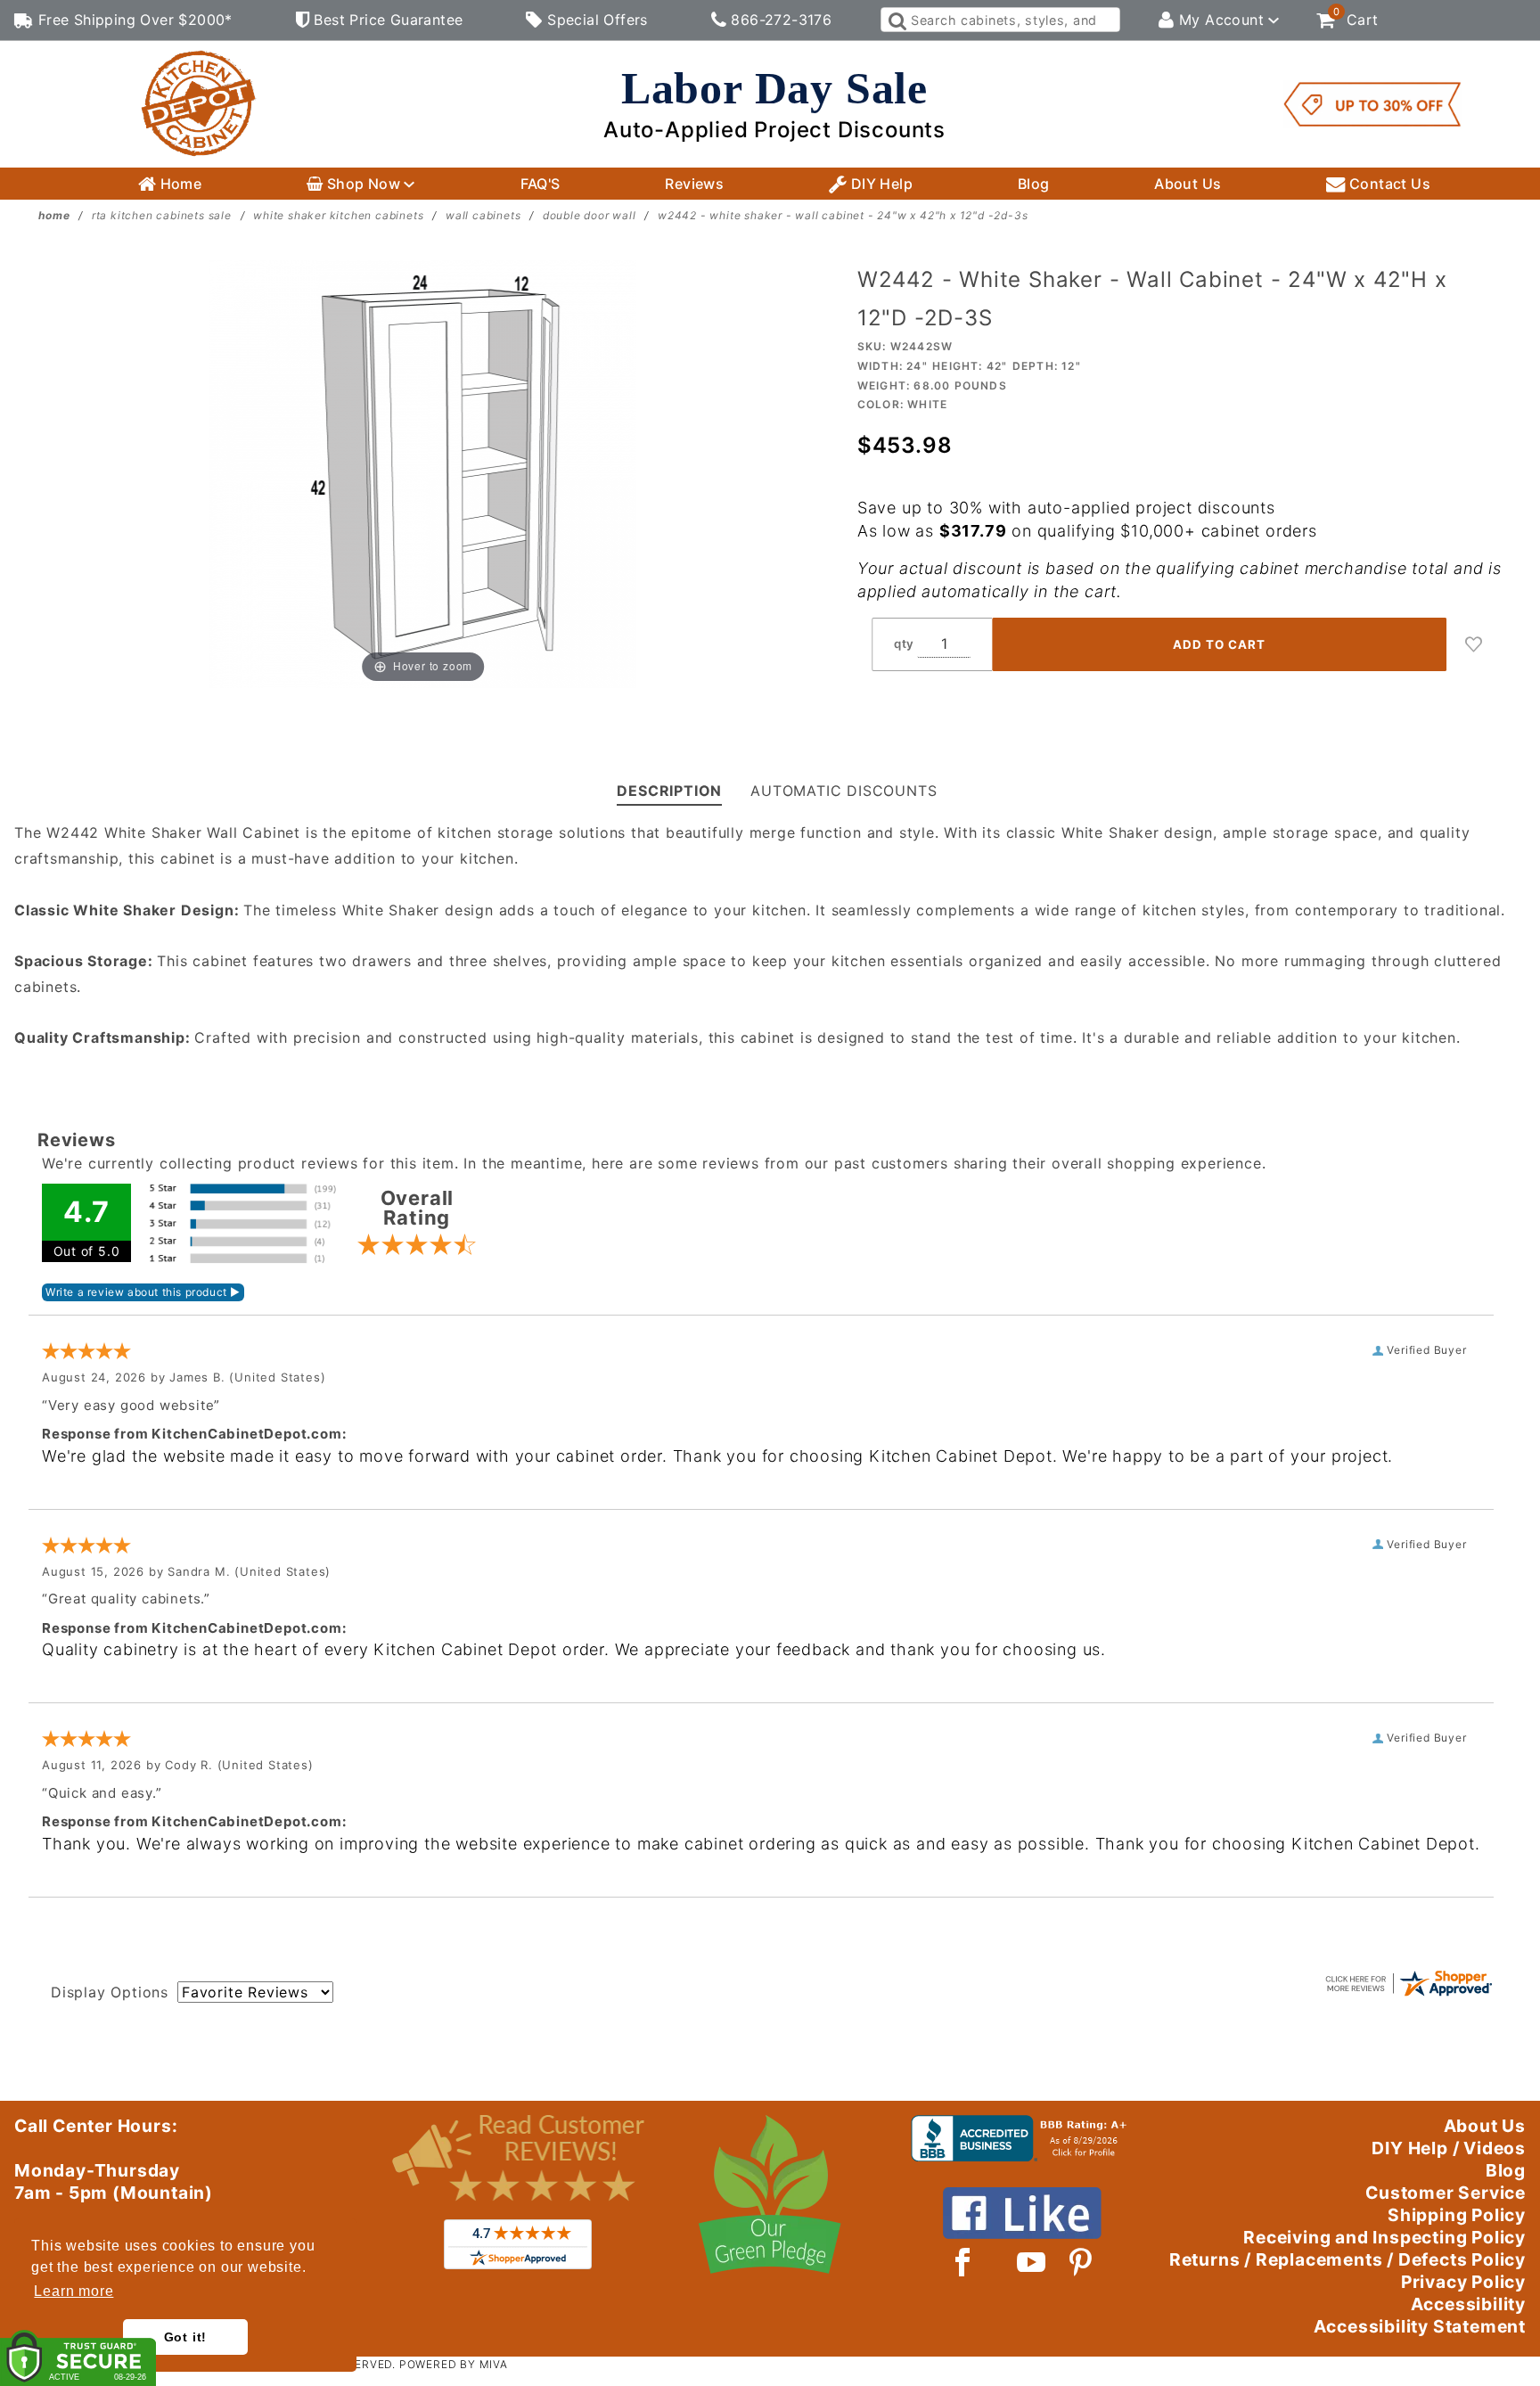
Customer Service (1446, 2193)
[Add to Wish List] (1474, 644)
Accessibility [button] (1468, 2304)
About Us (1188, 184)
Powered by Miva (454, 2364)
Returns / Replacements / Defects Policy (1347, 2259)
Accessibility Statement (1420, 2326)
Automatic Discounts (844, 791)
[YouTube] (1032, 2262)
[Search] (896, 20)
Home (179, 184)
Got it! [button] (186, 2337)
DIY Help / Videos (1449, 2148)
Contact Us (1388, 184)
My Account (1222, 20)
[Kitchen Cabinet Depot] (199, 102)
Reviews (694, 184)
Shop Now (363, 184)
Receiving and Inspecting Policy (1384, 2237)
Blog (1034, 184)
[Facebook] (963, 2262)
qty (904, 644)
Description (669, 791)
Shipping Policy (1457, 2215)
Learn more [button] (74, 2291)
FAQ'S (541, 184)
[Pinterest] (1081, 2262)
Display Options (110, 1992)
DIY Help (880, 184)
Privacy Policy (1463, 2282)
